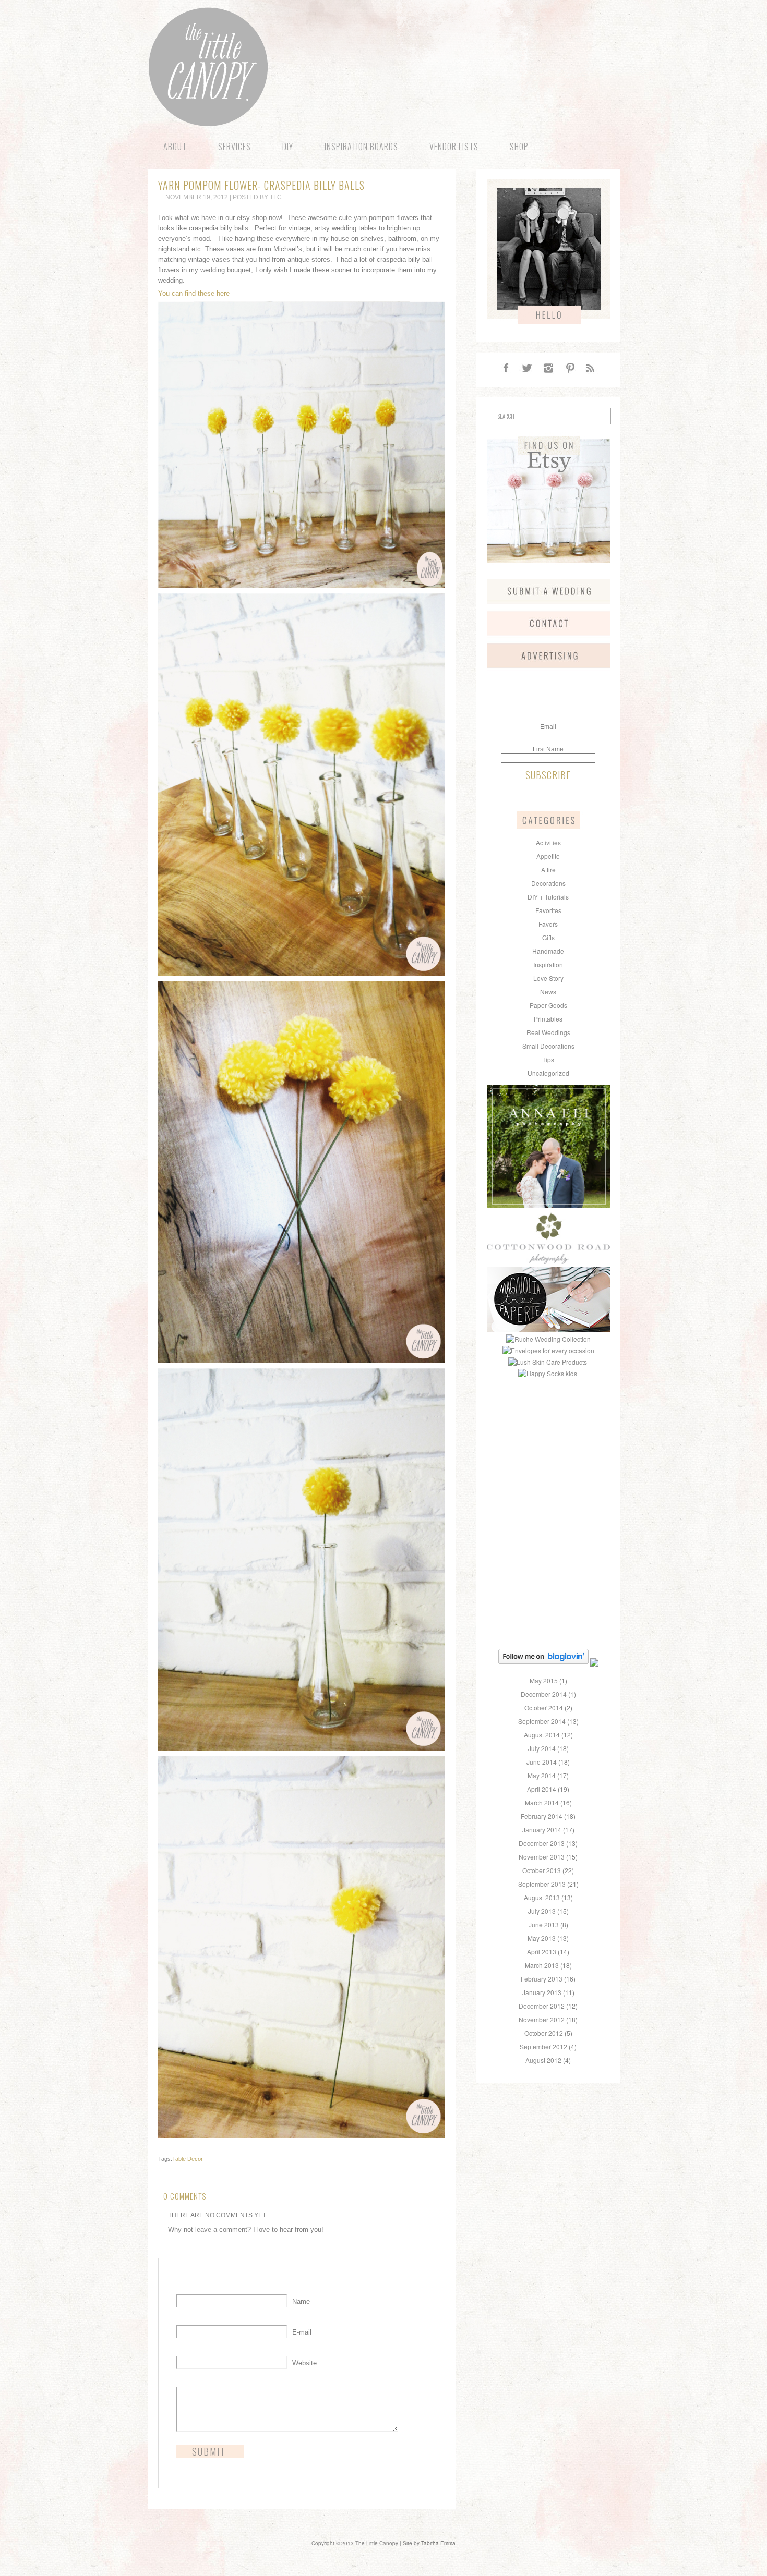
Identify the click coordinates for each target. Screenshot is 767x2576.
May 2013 (542, 1938)
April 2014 (542, 1789)
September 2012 (543, 2046)
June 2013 (544, 1924)
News (548, 992)
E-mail (302, 2332)
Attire (548, 870)
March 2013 (542, 1965)
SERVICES (235, 147)
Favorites (548, 910)
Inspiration (548, 964)
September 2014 (542, 1721)
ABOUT (175, 147)
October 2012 (544, 2033)
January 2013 (542, 1992)
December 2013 (542, 1843)
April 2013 (542, 1952)
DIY (288, 147)
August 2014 (542, 1735)
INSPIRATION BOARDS (361, 147)
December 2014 (544, 1694)
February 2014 (542, 1816)
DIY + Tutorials (548, 897)
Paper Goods (548, 1005)
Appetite (548, 856)
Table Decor (188, 2159)
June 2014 (542, 1762)
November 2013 (542, 1857)
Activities (548, 842)
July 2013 (542, 1911)
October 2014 (544, 1708)
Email (548, 727)
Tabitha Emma (438, 2543)
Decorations (548, 883)
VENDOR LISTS (454, 147)
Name (301, 2301)
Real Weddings (548, 1032)
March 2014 (542, 1802)
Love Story (548, 978)
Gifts (548, 937)
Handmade (548, 951)
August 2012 (543, 2060)
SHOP (519, 147)
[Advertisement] (552, 1445)
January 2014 (542, 1830)
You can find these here (194, 293)
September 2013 (542, 1884)
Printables (548, 1019)
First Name (548, 749)
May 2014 (542, 1775)
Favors (548, 924)
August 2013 (542, 1897)
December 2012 (542, 2006)
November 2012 (542, 2019)
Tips (548, 1059)
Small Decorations (548, 1046)
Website (304, 2363)
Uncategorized (548, 1073)
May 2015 (544, 1680)
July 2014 (542, 1748)
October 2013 (542, 1870)
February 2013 (542, 1979)
